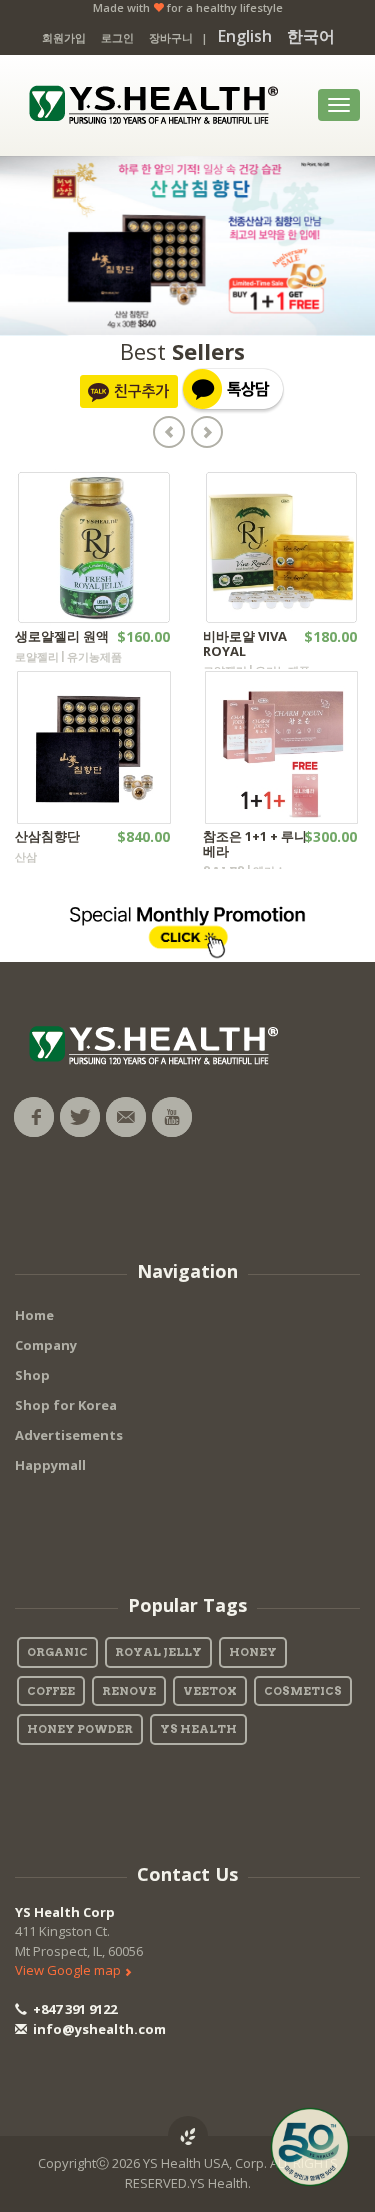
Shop (32, 1375)
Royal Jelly (158, 1652)
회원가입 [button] (64, 37)
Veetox (210, 1691)
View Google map (69, 1970)
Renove (129, 1691)
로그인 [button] (117, 37)
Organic (57, 1652)
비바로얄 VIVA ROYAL (245, 643)
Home (34, 1315)
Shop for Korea (66, 1405)
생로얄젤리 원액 (62, 636)
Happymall (50, 1465)
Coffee (51, 1691)
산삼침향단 (47, 836)
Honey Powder (80, 1729)
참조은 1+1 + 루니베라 (255, 843)
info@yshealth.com (98, 2029)
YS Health (198, 1729)
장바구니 (171, 37)
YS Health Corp (65, 1912)
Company (46, 1345)
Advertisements (69, 1435)
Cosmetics (303, 1691)
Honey (253, 1652)
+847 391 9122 (73, 2009)
